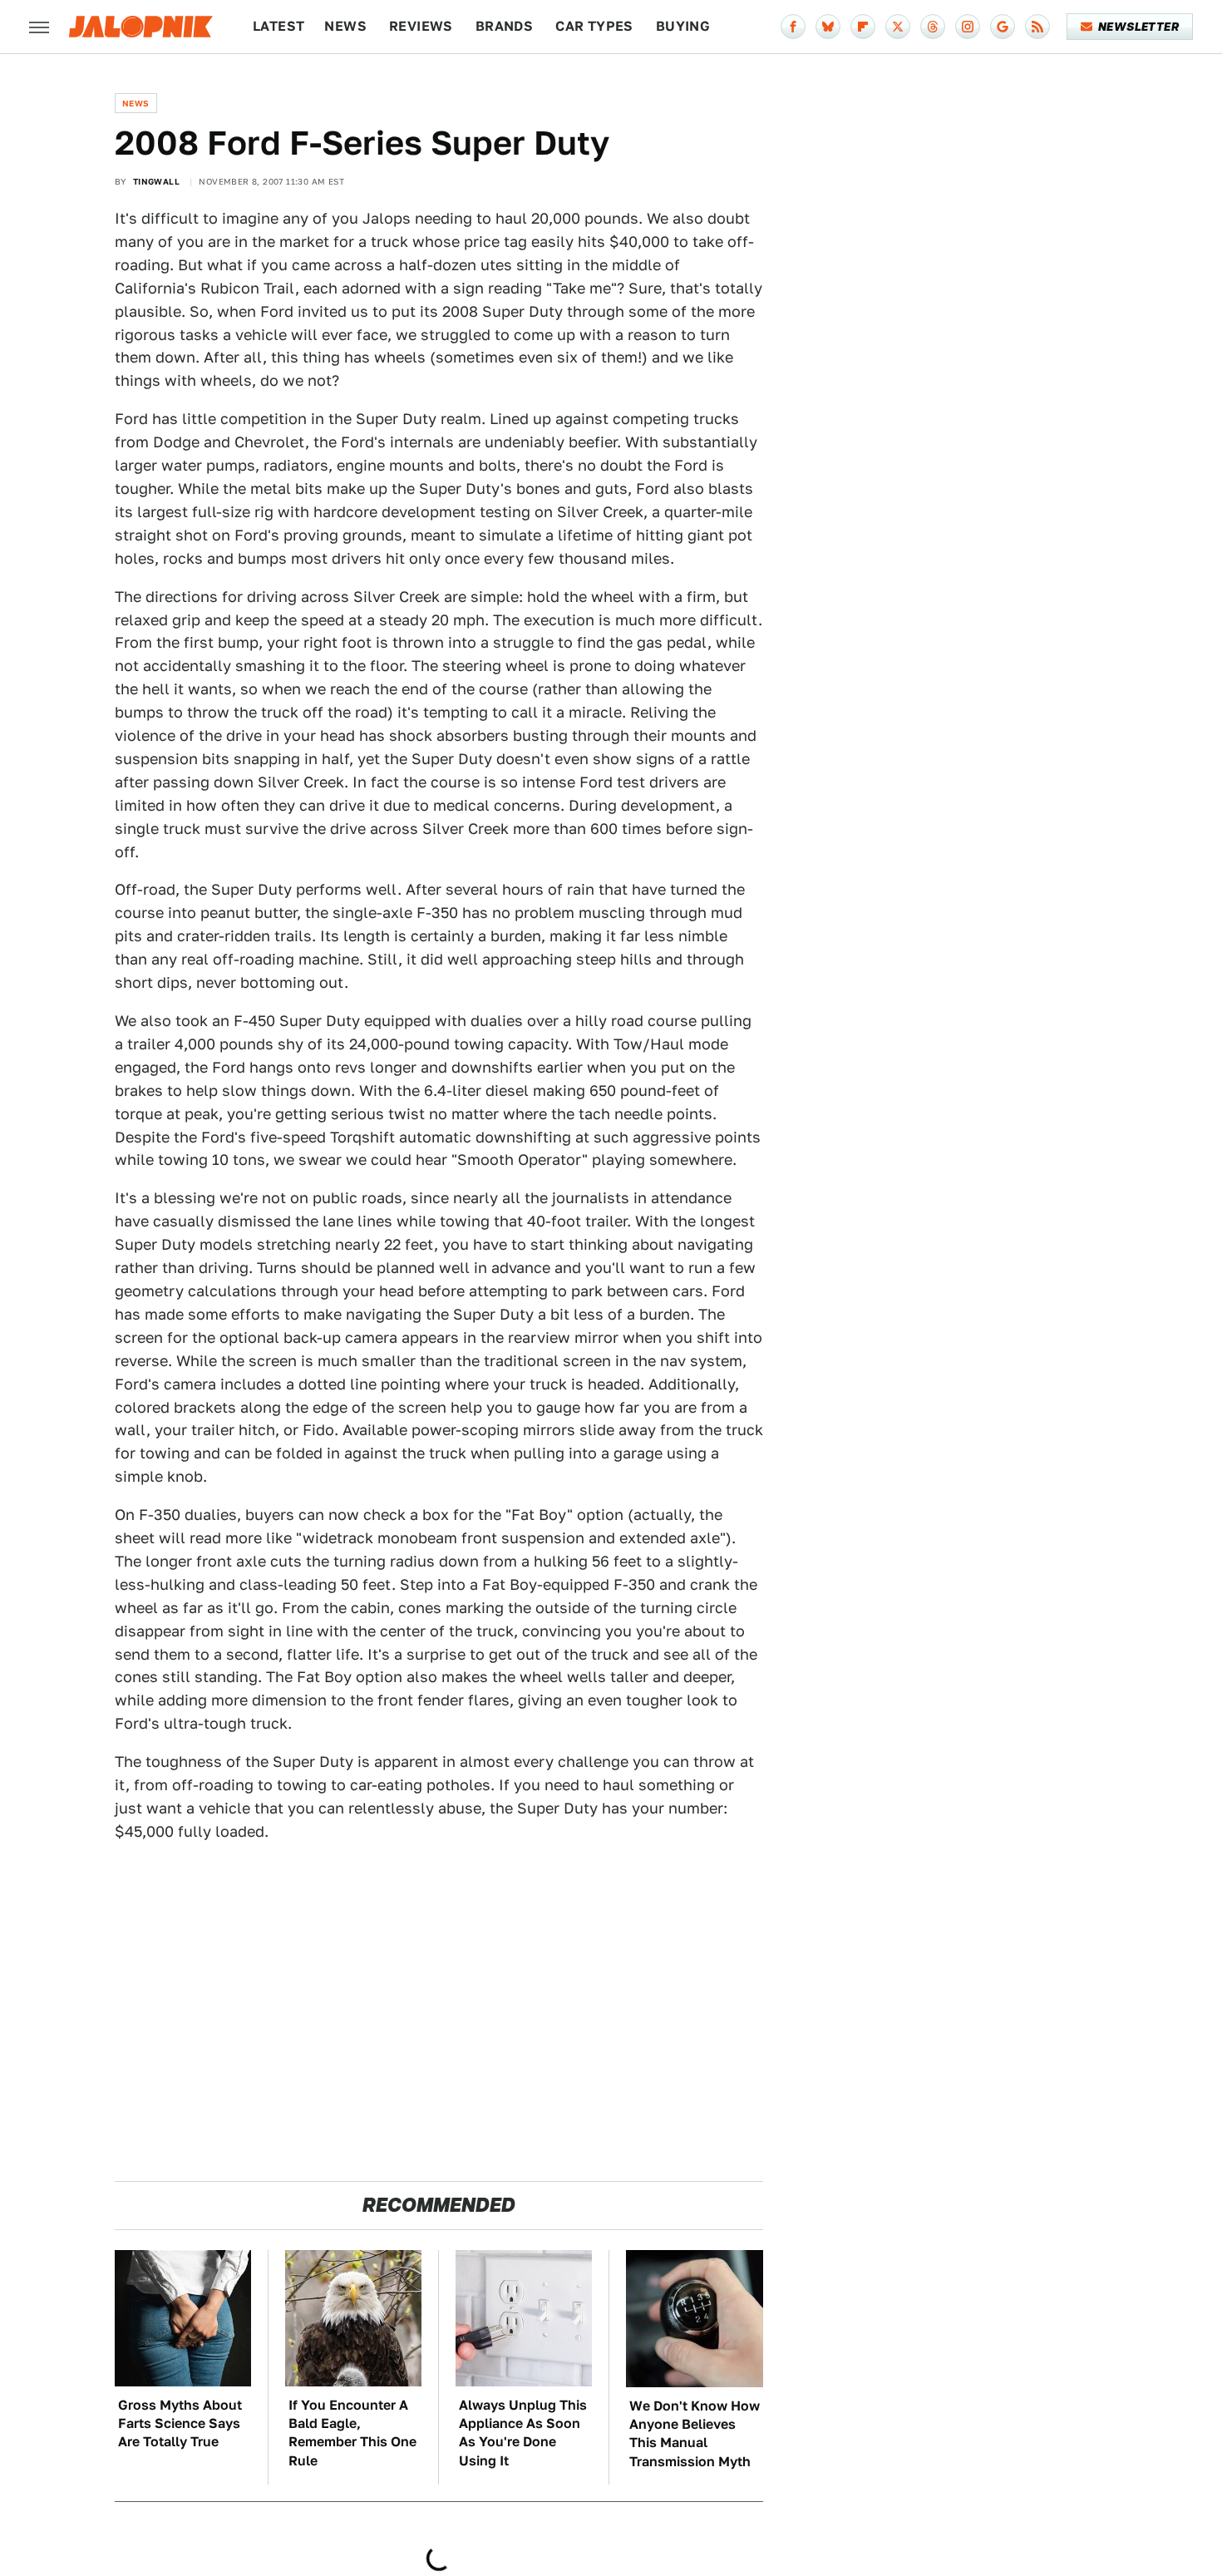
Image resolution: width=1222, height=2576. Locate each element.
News (345, 26)
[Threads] (933, 27)
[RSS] (1037, 27)
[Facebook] (793, 27)
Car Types (594, 26)
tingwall (156, 181)
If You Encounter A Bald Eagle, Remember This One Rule (352, 2433)
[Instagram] (968, 27)
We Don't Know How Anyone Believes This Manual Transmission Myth (695, 2434)
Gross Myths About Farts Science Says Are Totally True (180, 2424)
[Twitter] (898, 27)
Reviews (421, 26)
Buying (683, 26)
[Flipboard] (863, 27)
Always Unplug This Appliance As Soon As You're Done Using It (523, 2433)
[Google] (1003, 27)
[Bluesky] (828, 27)
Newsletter (1138, 27)
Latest (278, 26)
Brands (504, 26)
